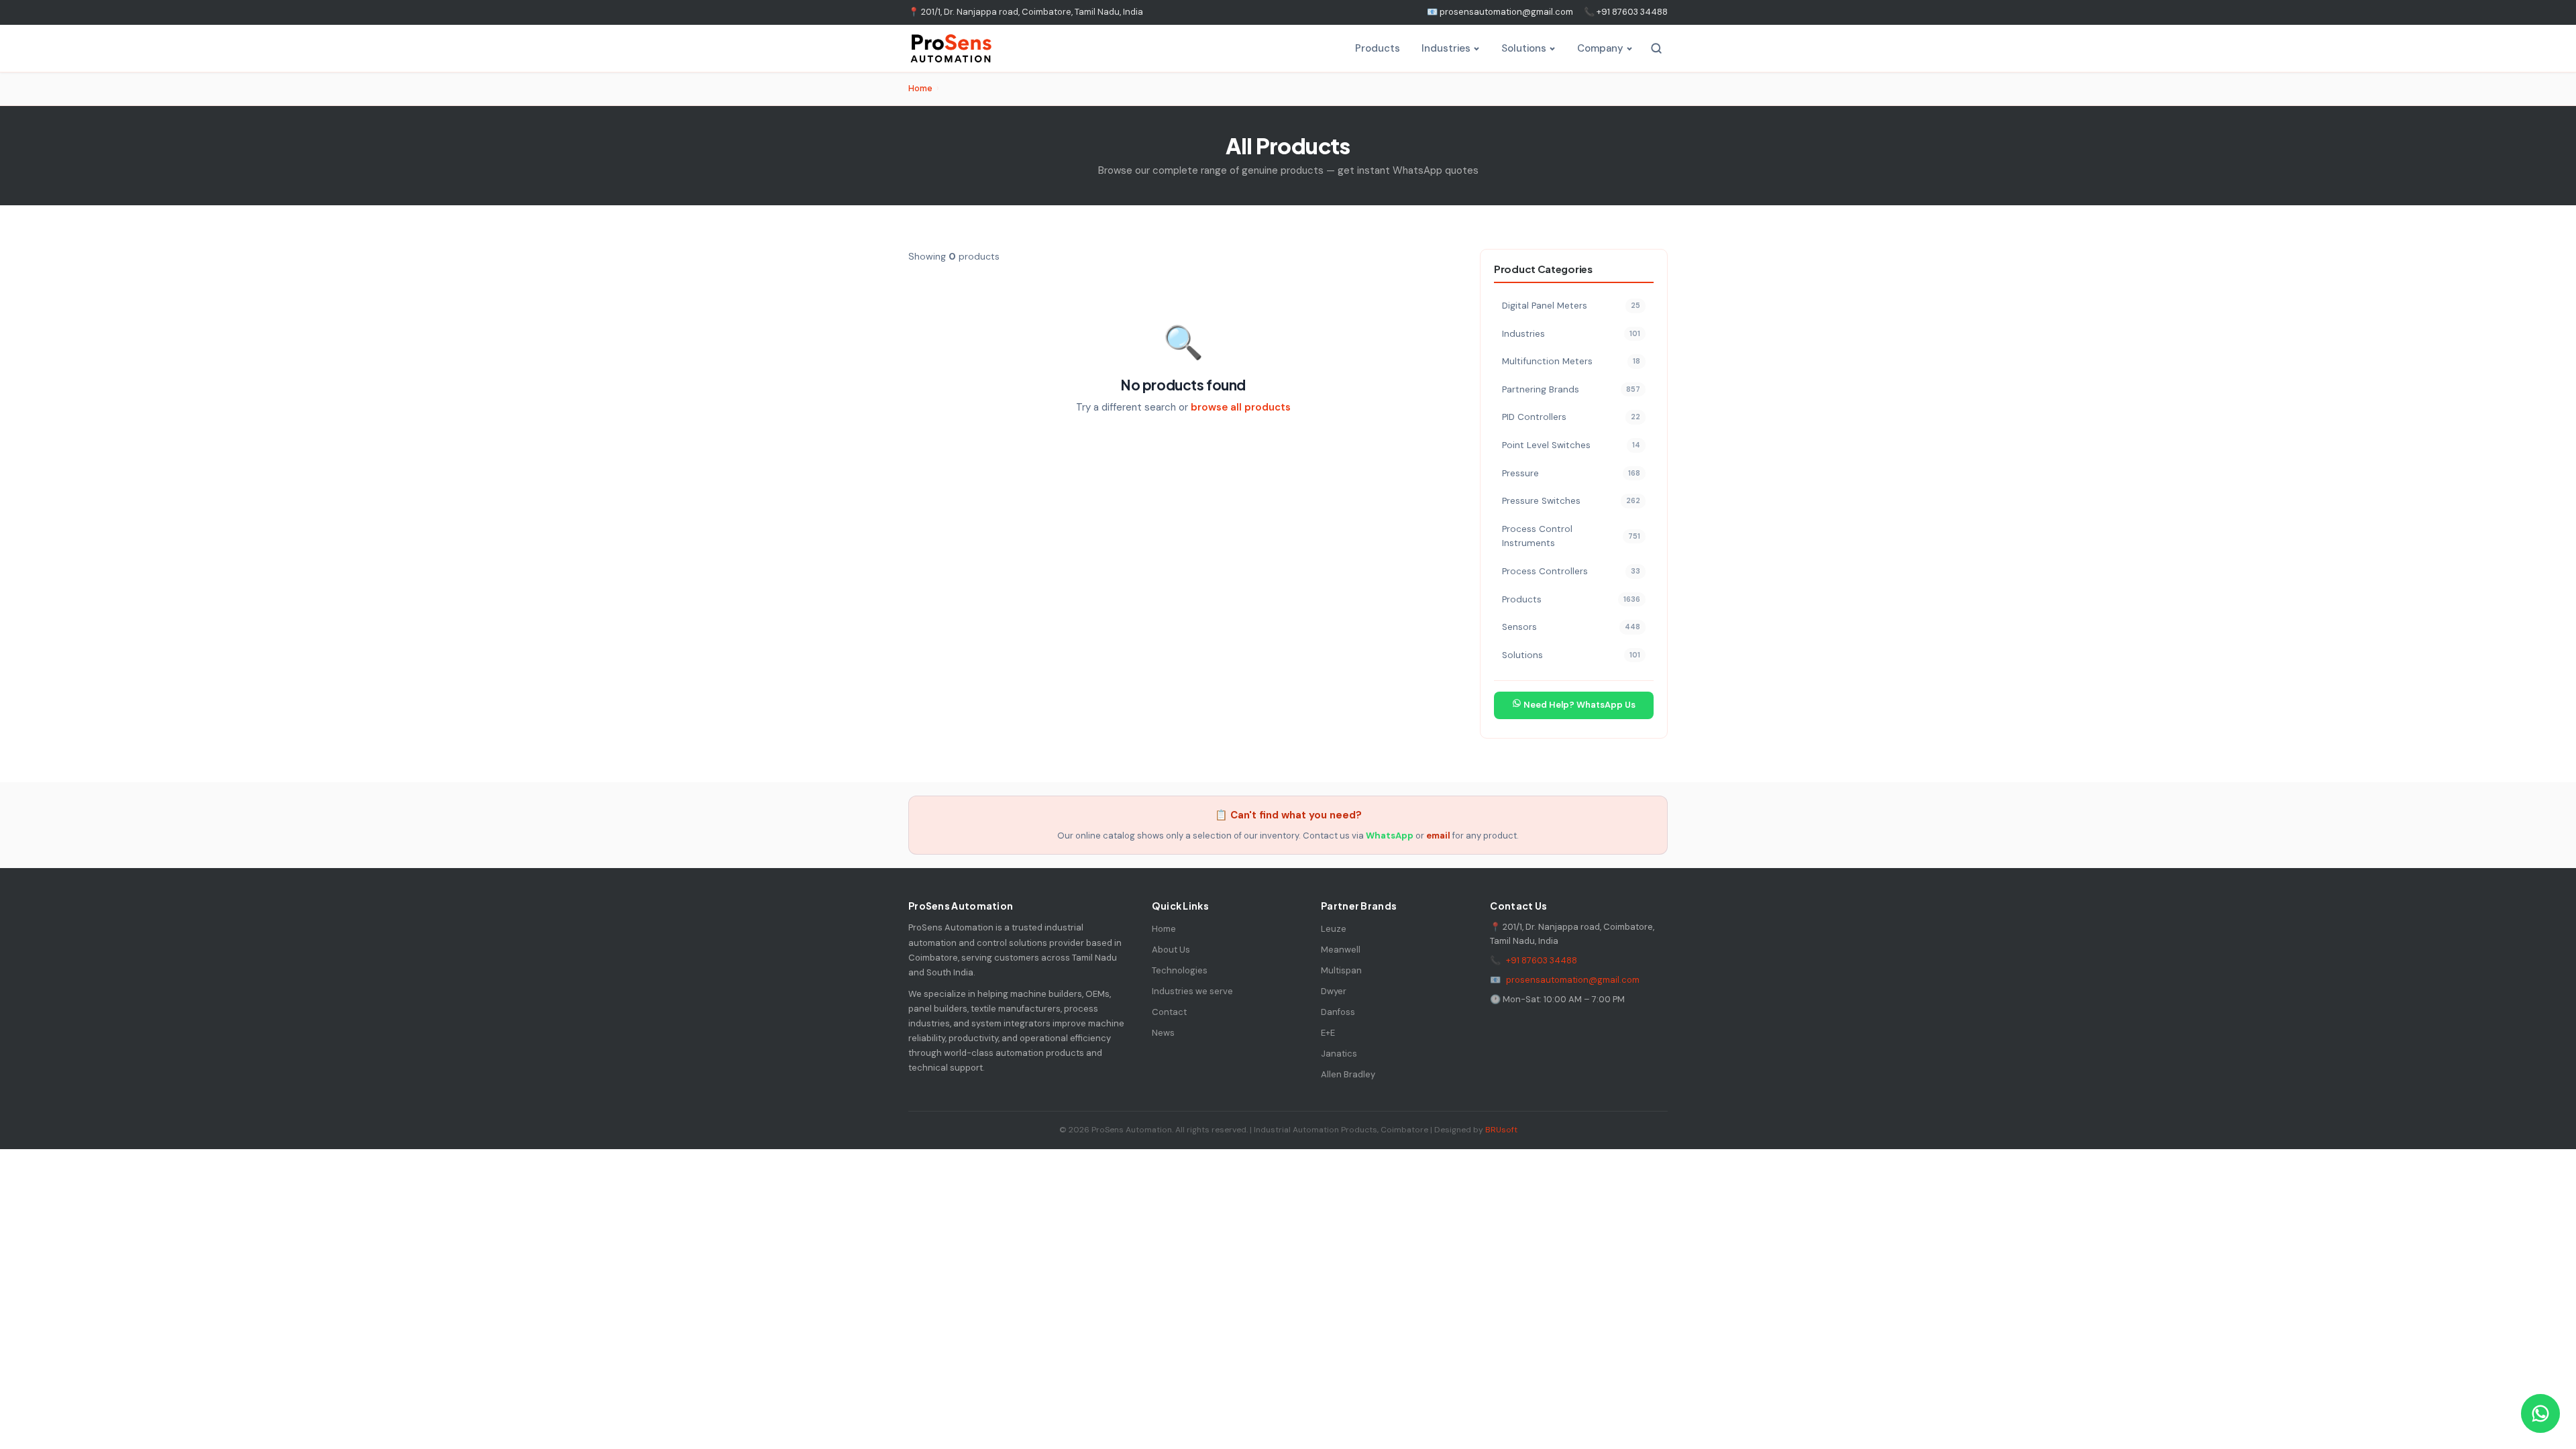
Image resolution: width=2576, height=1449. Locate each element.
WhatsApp (1390, 836)
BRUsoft (1501, 1130)
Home (920, 88)
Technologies (1180, 970)
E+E (1328, 1033)
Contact (1169, 1012)
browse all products (1241, 407)
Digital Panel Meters (1571, 306)
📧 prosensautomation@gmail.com (1500, 12)
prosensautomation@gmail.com (1573, 980)
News (1163, 1033)
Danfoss (1338, 1012)
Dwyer (1334, 991)
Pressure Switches (1571, 501)
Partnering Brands (1571, 389)
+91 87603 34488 (1542, 960)
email (1438, 836)
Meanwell (1341, 950)
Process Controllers (1571, 571)
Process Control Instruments (1571, 536)
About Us (1171, 950)
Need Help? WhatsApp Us (1578, 705)
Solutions (1524, 48)
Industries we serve (1192, 991)
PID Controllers (1571, 417)
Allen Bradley (1348, 1074)
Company (1600, 48)
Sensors (1571, 627)
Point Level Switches (1571, 445)
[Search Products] (1656, 48)
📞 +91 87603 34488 (1626, 12)
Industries (1446, 48)
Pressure (1571, 473)
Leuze (1334, 929)
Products (1378, 48)
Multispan (1341, 970)
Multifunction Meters (1571, 361)
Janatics (1339, 1054)
